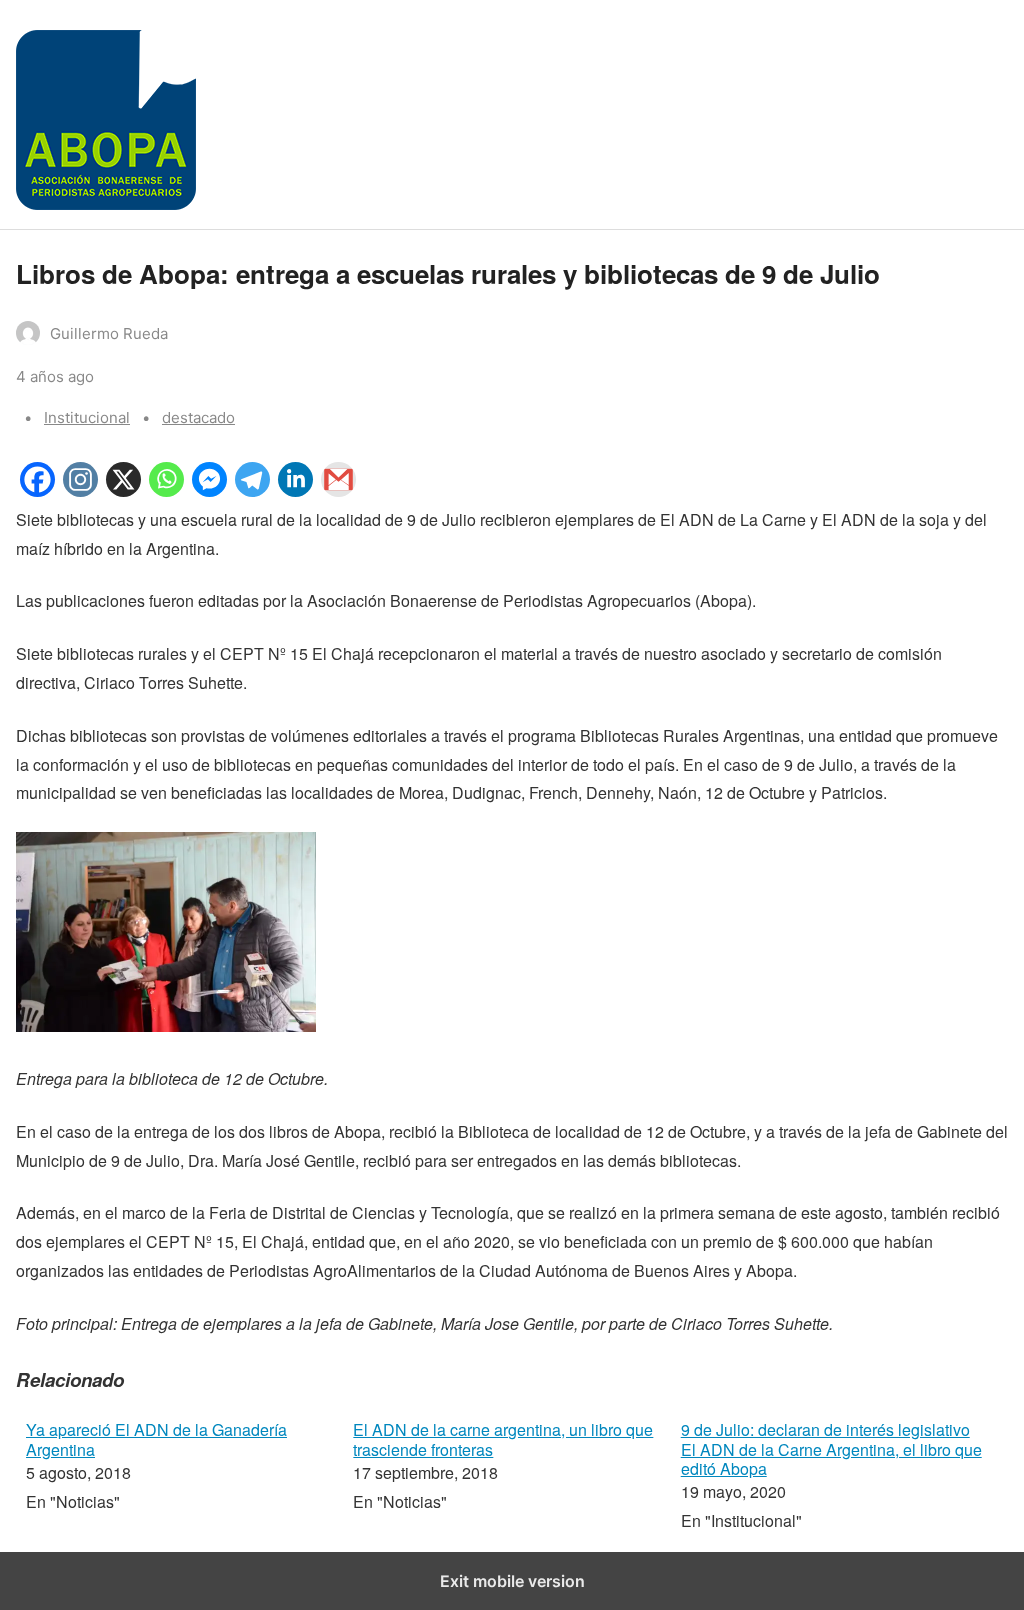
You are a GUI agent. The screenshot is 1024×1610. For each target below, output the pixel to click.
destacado (198, 417)
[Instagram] (80, 490)
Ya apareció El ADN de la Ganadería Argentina (156, 1439)
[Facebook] (37, 490)
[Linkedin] (295, 490)
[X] (123, 490)
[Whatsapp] (166, 490)
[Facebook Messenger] (209, 490)
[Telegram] (252, 490)
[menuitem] (179, 1477)
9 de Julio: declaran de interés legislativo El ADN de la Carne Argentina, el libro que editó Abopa (831, 1448)
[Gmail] (338, 490)
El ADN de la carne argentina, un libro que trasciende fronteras (503, 1439)
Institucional (87, 417)
